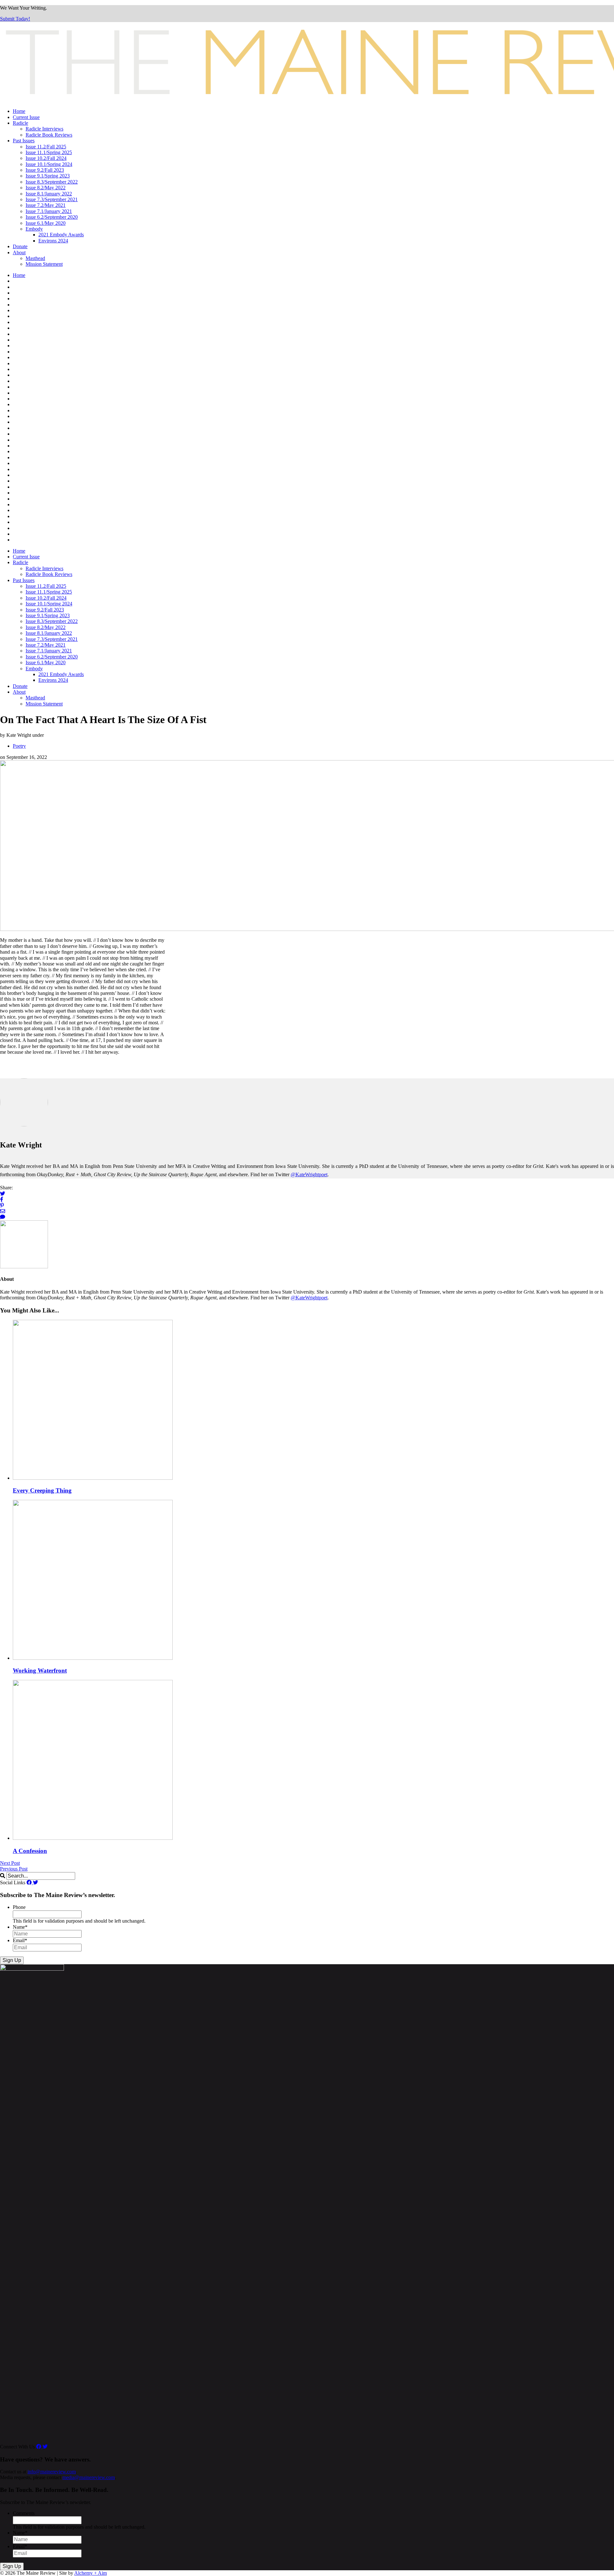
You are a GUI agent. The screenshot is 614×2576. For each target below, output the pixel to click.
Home (19, 111)
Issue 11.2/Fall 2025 (46, 147)
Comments (24, 2513)
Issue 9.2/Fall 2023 (45, 170)
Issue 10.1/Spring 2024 (49, 164)
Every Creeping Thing (42, 1490)
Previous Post (14, 1869)
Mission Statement (44, 264)
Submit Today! (15, 19)
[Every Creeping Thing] (93, 1478)
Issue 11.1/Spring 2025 (49, 152)
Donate (20, 246)
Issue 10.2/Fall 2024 (46, 158)
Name (20, 1927)
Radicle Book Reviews (49, 135)
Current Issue (26, 117)
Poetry (19, 746)
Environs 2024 (53, 241)
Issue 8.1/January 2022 (49, 194)
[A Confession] (93, 1838)
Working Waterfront (40, 1670)
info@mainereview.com (52, 2472)
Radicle (20, 123)
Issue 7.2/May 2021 (46, 205)
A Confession (30, 1851)
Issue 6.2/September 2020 (52, 217)
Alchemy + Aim (91, 2573)
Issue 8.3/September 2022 (52, 182)
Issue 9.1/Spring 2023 (48, 176)
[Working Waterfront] (93, 1658)
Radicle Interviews (44, 129)
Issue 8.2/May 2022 (46, 188)
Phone (19, 1907)
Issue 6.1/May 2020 (46, 223)
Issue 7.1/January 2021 (49, 211)
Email (20, 1940)
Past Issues (24, 141)
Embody (34, 229)
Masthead (35, 258)
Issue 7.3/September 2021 (52, 199)
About (19, 252)
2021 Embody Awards (61, 235)
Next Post (10, 1863)
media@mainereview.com (89, 2477)
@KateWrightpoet (309, 1174)
